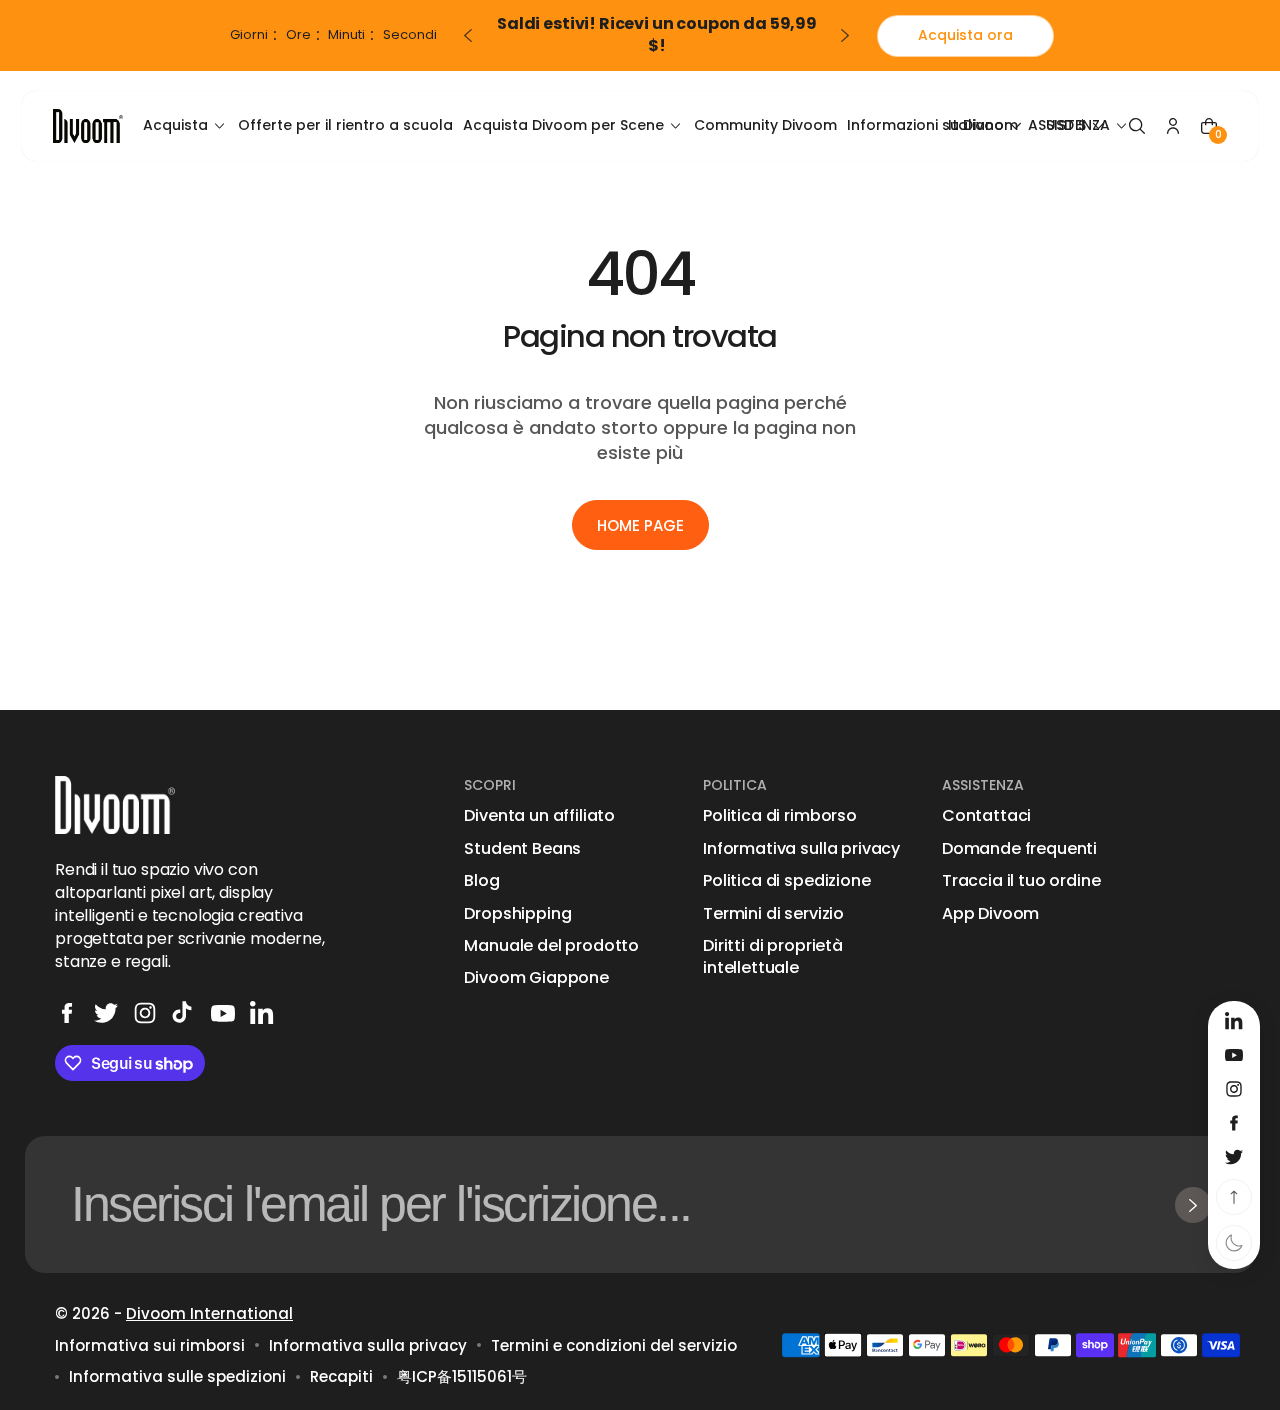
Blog (481, 881)
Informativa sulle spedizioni (177, 1376)
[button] (1137, 126)
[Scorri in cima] (1234, 1197)
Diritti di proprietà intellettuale (773, 957)
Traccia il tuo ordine (1021, 881)
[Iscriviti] (1193, 1205)
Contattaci (986, 816)
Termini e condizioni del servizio (614, 1345)
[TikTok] (184, 1013)
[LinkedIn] (262, 1013)
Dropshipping (517, 914)
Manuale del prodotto (551, 946)
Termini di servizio (773, 914)
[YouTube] (223, 1013)
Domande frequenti (1019, 849)
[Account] (1173, 126)
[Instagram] (145, 1013)
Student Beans (522, 849)
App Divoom (990, 914)
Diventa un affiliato (539, 816)
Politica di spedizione (786, 881)
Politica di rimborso (780, 816)
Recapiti (341, 1376)
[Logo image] (88, 125)
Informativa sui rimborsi (150, 1345)
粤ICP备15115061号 (462, 1376)
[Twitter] (106, 1013)
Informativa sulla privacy (801, 849)
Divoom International (209, 1313)
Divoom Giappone (536, 978)
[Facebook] (67, 1013)
